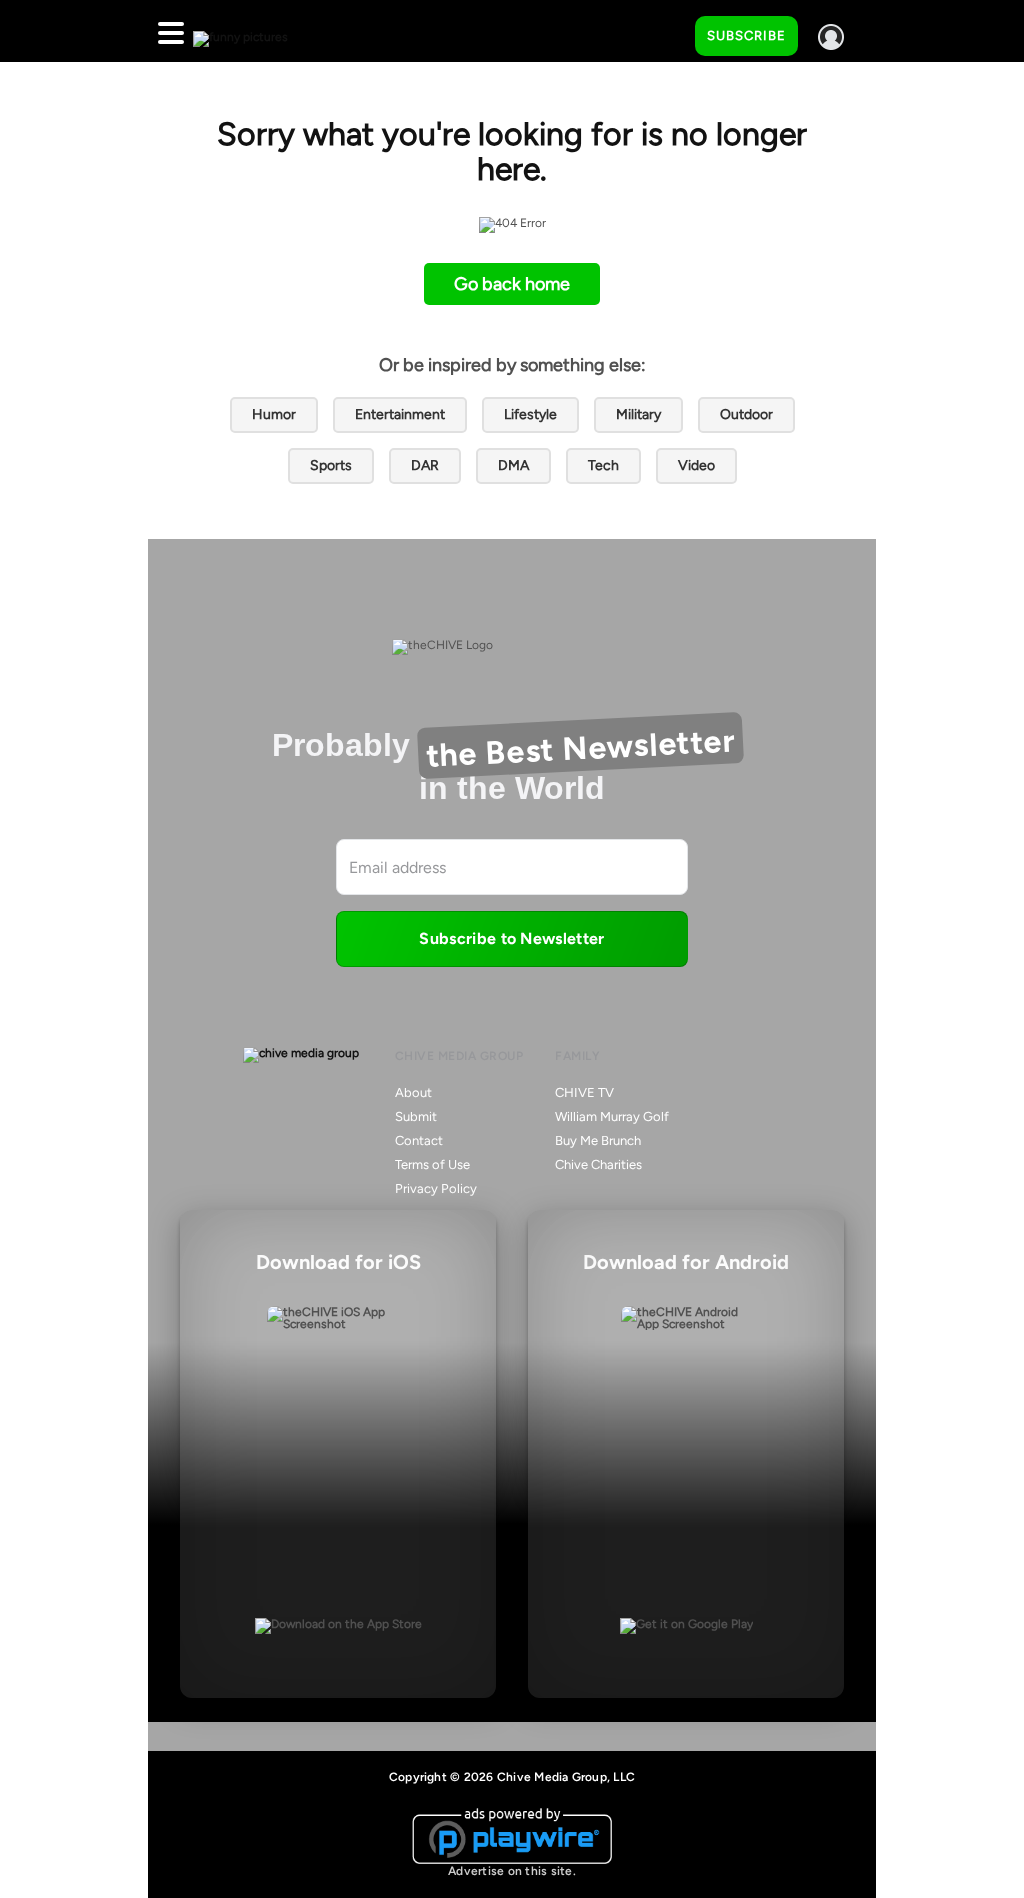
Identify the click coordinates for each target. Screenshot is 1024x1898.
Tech (603, 465)
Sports (331, 465)
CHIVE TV (584, 1092)
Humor (274, 414)
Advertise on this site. (512, 1871)
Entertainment (400, 414)
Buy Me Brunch (598, 1140)
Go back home (512, 284)
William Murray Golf (612, 1116)
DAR (425, 465)
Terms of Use (432, 1164)
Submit (416, 1116)
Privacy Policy (436, 1188)
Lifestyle (530, 414)
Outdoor (746, 414)
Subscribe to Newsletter (511, 938)
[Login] (831, 37)
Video (696, 465)
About (413, 1092)
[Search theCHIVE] (665, 31)
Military (638, 414)
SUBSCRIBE (746, 35)
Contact (419, 1140)
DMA (513, 465)
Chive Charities (598, 1164)
